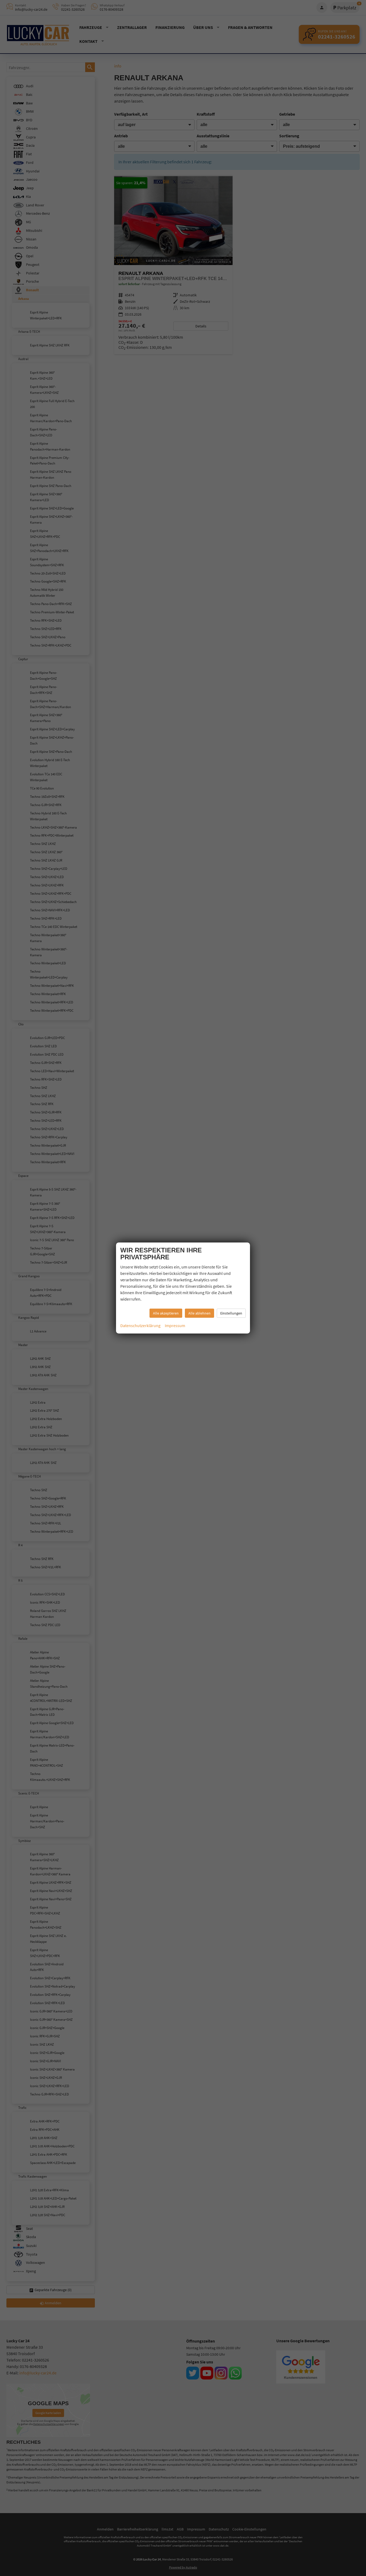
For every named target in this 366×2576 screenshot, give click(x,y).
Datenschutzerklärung (140, 1325)
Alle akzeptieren (166, 1313)
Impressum (175, 1325)
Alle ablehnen (199, 1313)
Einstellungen (231, 1313)
